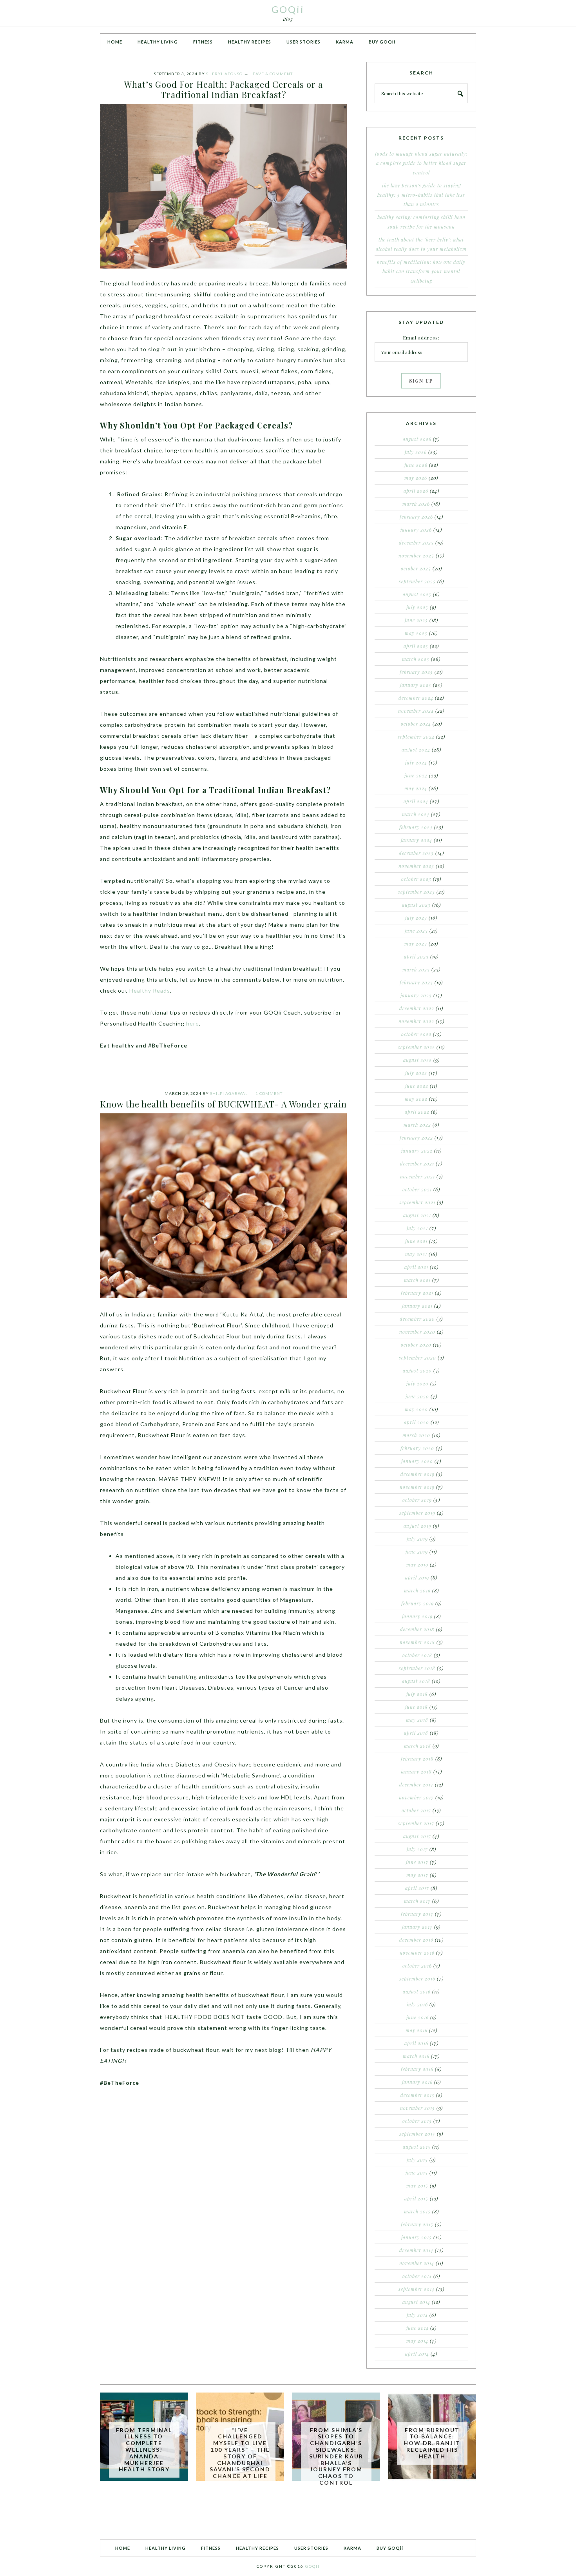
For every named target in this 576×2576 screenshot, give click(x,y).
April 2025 (416, 646)
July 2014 (417, 2315)
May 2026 (416, 478)
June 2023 (416, 931)
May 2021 (416, 1254)
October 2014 (417, 2276)
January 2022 (417, 1151)
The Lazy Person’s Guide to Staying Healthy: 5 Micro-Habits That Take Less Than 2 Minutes (421, 195)
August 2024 (416, 750)
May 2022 (416, 1099)
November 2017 (416, 1797)
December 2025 (416, 543)
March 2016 (416, 2056)
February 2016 (417, 2069)
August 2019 (418, 1526)
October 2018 (417, 1655)
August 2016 (417, 1991)
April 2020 (417, 1422)
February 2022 (416, 1138)
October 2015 (417, 2121)
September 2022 (417, 1047)
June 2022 (417, 1086)
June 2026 (416, 465)
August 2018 (416, 1681)
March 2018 (418, 1746)
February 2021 (417, 1293)
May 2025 (416, 633)
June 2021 (416, 1241)
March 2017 (417, 1901)
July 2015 (417, 2160)
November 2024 (416, 711)
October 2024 (416, 724)
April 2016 (416, 2043)
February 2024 (416, 827)
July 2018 (417, 1694)
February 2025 (416, 672)
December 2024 (416, 698)
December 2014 (416, 2250)
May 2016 (417, 2030)
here (193, 1023)
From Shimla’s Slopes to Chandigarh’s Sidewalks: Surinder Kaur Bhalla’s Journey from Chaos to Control (336, 2456)
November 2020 (417, 1332)
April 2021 (416, 1267)
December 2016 (416, 1940)
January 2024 (417, 840)
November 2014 (417, 2263)
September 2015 (417, 2134)
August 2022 (418, 1060)
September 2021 (417, 1202)
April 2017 (417, 1888)
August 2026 (417, 439)
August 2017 (417, 1836)
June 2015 (417, 2173)
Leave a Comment (272, 74)
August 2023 (416, 905)
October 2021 (417, 1189)
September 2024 (416, 737)
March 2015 (417, 2211)
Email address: (421, 338)
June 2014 (418, 2328)
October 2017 (416, 1810)
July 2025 (417, 607)
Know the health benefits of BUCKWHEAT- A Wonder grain (223, 1104)
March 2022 (417, 1125)
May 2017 (417, 1875)
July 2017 (417, 1849)
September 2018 (417, 1668)
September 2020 (418, 1358)
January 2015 (417, 2237)
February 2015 (417, 2224)
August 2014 (416, 2302)
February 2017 (417, 1914)
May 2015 (417, 2186)
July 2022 (416, 1073)
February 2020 (417, 1448)
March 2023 (416, 969)
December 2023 (416, 853)
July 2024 (416, 762)
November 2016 (417, 1953)
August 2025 (417, 594)
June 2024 (416, 775)
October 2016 (417, 1966)
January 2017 (417, 1927)
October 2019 (417, 1500)
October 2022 (416, 1034)
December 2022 (417, 1008)
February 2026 (416, 517)
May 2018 (417, 1720)
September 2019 (417, 1513)
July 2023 (416, 918)
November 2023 (416, 866)
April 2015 (416, 2198)
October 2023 (416, 879)
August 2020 (417, 1371)
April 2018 (416, 1733)
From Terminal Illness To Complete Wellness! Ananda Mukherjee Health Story (144, 2450)
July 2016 (417, 2004)
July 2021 (417, 1228)
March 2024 (416, 814)
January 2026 (416, 530)
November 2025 (416, 556)
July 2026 (416, 452)
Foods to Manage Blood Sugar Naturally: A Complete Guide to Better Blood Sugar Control (421, 163)
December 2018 (417, 1629)
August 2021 (417, 1215)
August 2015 (417, 2147)
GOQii (288, 9)
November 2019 (417, 1487)
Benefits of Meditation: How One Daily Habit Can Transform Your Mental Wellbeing (421, 271)
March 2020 (416, 1435)
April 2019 (417, 1578)
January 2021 (417, 1306)
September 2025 (417, 581)
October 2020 (416, 1345)
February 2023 (416, 982)
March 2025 (416, 659)
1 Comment (269, 1093)
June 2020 (417, 1396)
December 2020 (417, 1319)
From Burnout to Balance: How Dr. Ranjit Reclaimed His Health (432, 2443)
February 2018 (417, 1759)
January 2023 (416, 995)
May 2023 (416, 944)
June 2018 (417, 1707)
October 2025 (416, 568)
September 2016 (417, 1979)
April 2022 (417, 1112)
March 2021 (417, 1280)
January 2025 (416, 685)
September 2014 (417, 2289)
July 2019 (417, 1539)
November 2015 (418, 2108)
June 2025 (416, 620)
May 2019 (417, 1565)
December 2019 (418, 1474)
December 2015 (418, 2095)
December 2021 (417, 1164)
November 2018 (417, 1642)
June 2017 (417, 1862)
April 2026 (416, 491)
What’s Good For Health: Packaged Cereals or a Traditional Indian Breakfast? (224, 89)
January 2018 (416, 1772)
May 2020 (416, 1409)
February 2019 (418, 1603)
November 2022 (416, 1021)
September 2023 (417, 892)
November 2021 (418, 1176)
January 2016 (417, 2082)
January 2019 (417, 1616)
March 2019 (417, 1590)
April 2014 (417, 2354)
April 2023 (416, 957)
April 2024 (416, 801)
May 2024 (416, 788)
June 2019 (417, 1552)
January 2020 (417, 1461)
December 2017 (416, 1785)
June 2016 (418, 2017)
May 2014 (417, 2341)
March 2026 (416, 504)
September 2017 (416, 1823)
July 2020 (418, 1383)
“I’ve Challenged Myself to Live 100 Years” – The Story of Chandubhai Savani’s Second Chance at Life (240, 2453)
